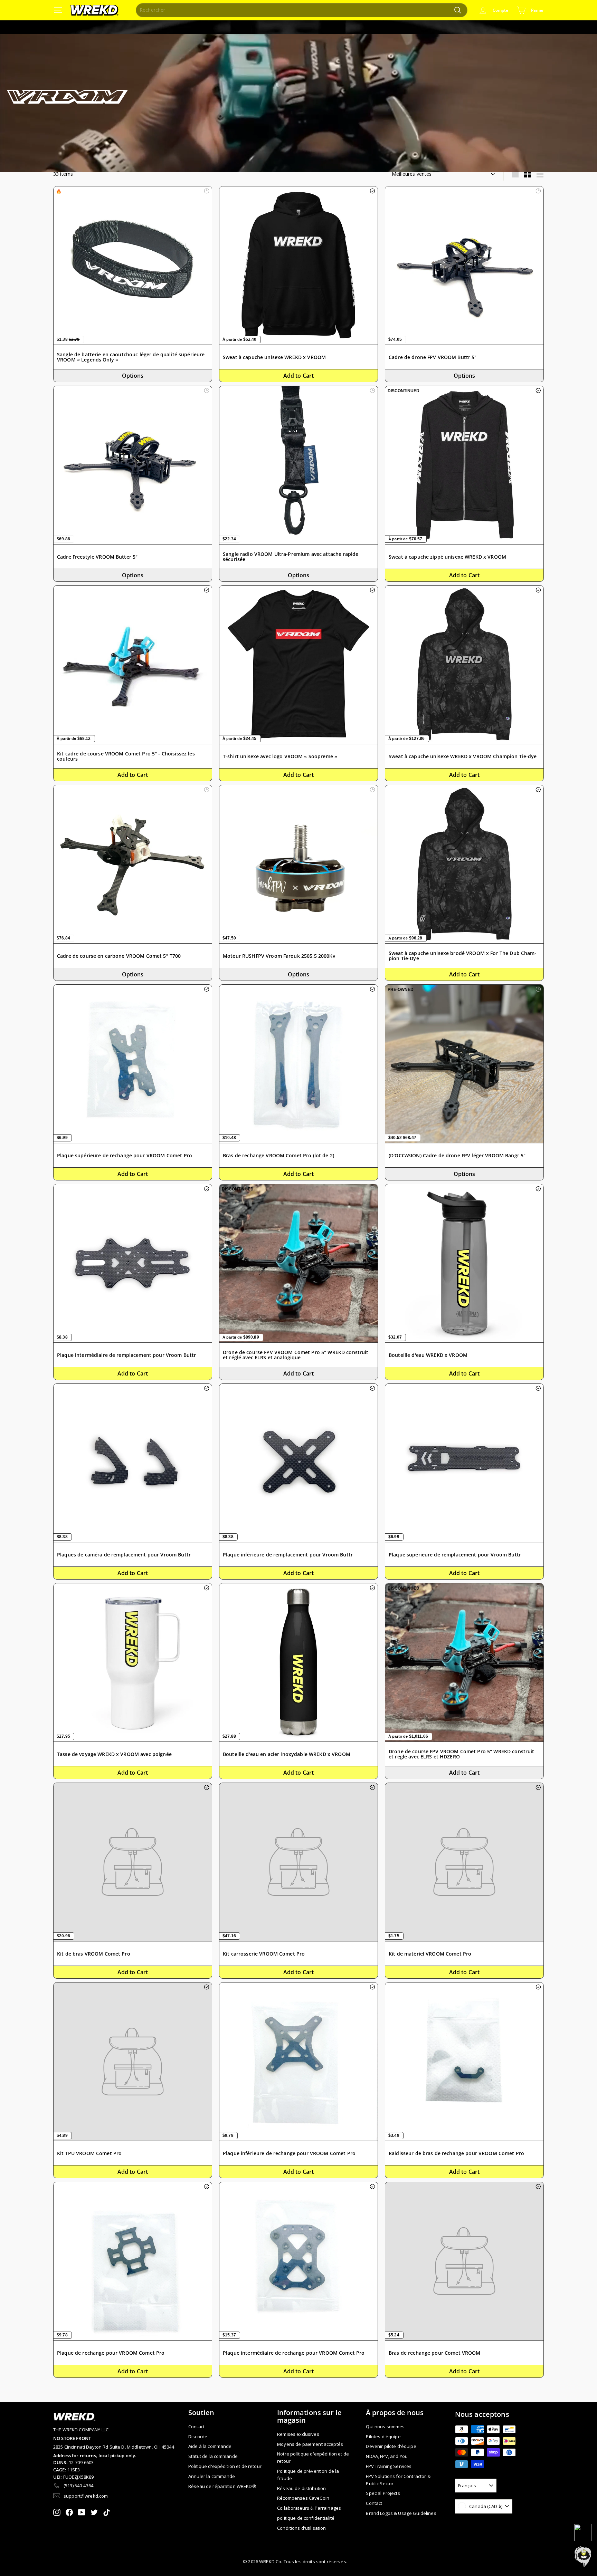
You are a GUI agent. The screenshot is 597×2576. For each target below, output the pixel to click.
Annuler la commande (212, 2476)
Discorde (198, 2437)
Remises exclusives (298, 2434)
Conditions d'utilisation (301, 2528)
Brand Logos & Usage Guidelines (401, 2513)
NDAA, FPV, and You (387, 2456)
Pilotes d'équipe (383, 2437)
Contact (196, 2427)
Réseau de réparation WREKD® (222, 2486)
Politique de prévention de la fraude (308, 2475)
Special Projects (383, 2493)
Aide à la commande (210, 2446)
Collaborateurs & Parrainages (309, 2508)
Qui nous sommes (385, 2427)
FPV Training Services (389, 2466)
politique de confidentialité (306, 2518)
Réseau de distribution (301, 2488)
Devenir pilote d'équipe (391, 2446)
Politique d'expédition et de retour (225, 2466)
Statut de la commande (213, 2456)
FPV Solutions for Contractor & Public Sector (398, 2480)
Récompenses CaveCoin (303, 2498)
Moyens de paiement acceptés (310, 2444)
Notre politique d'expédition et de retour (313, 2457)
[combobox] (302, 10)
